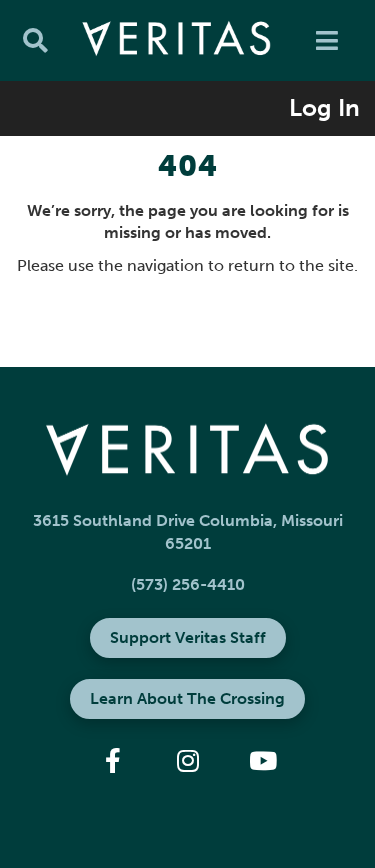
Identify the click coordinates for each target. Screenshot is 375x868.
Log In (324, 107)
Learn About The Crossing (187, 698)
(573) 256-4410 (188, 584)
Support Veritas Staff (188, 637)
